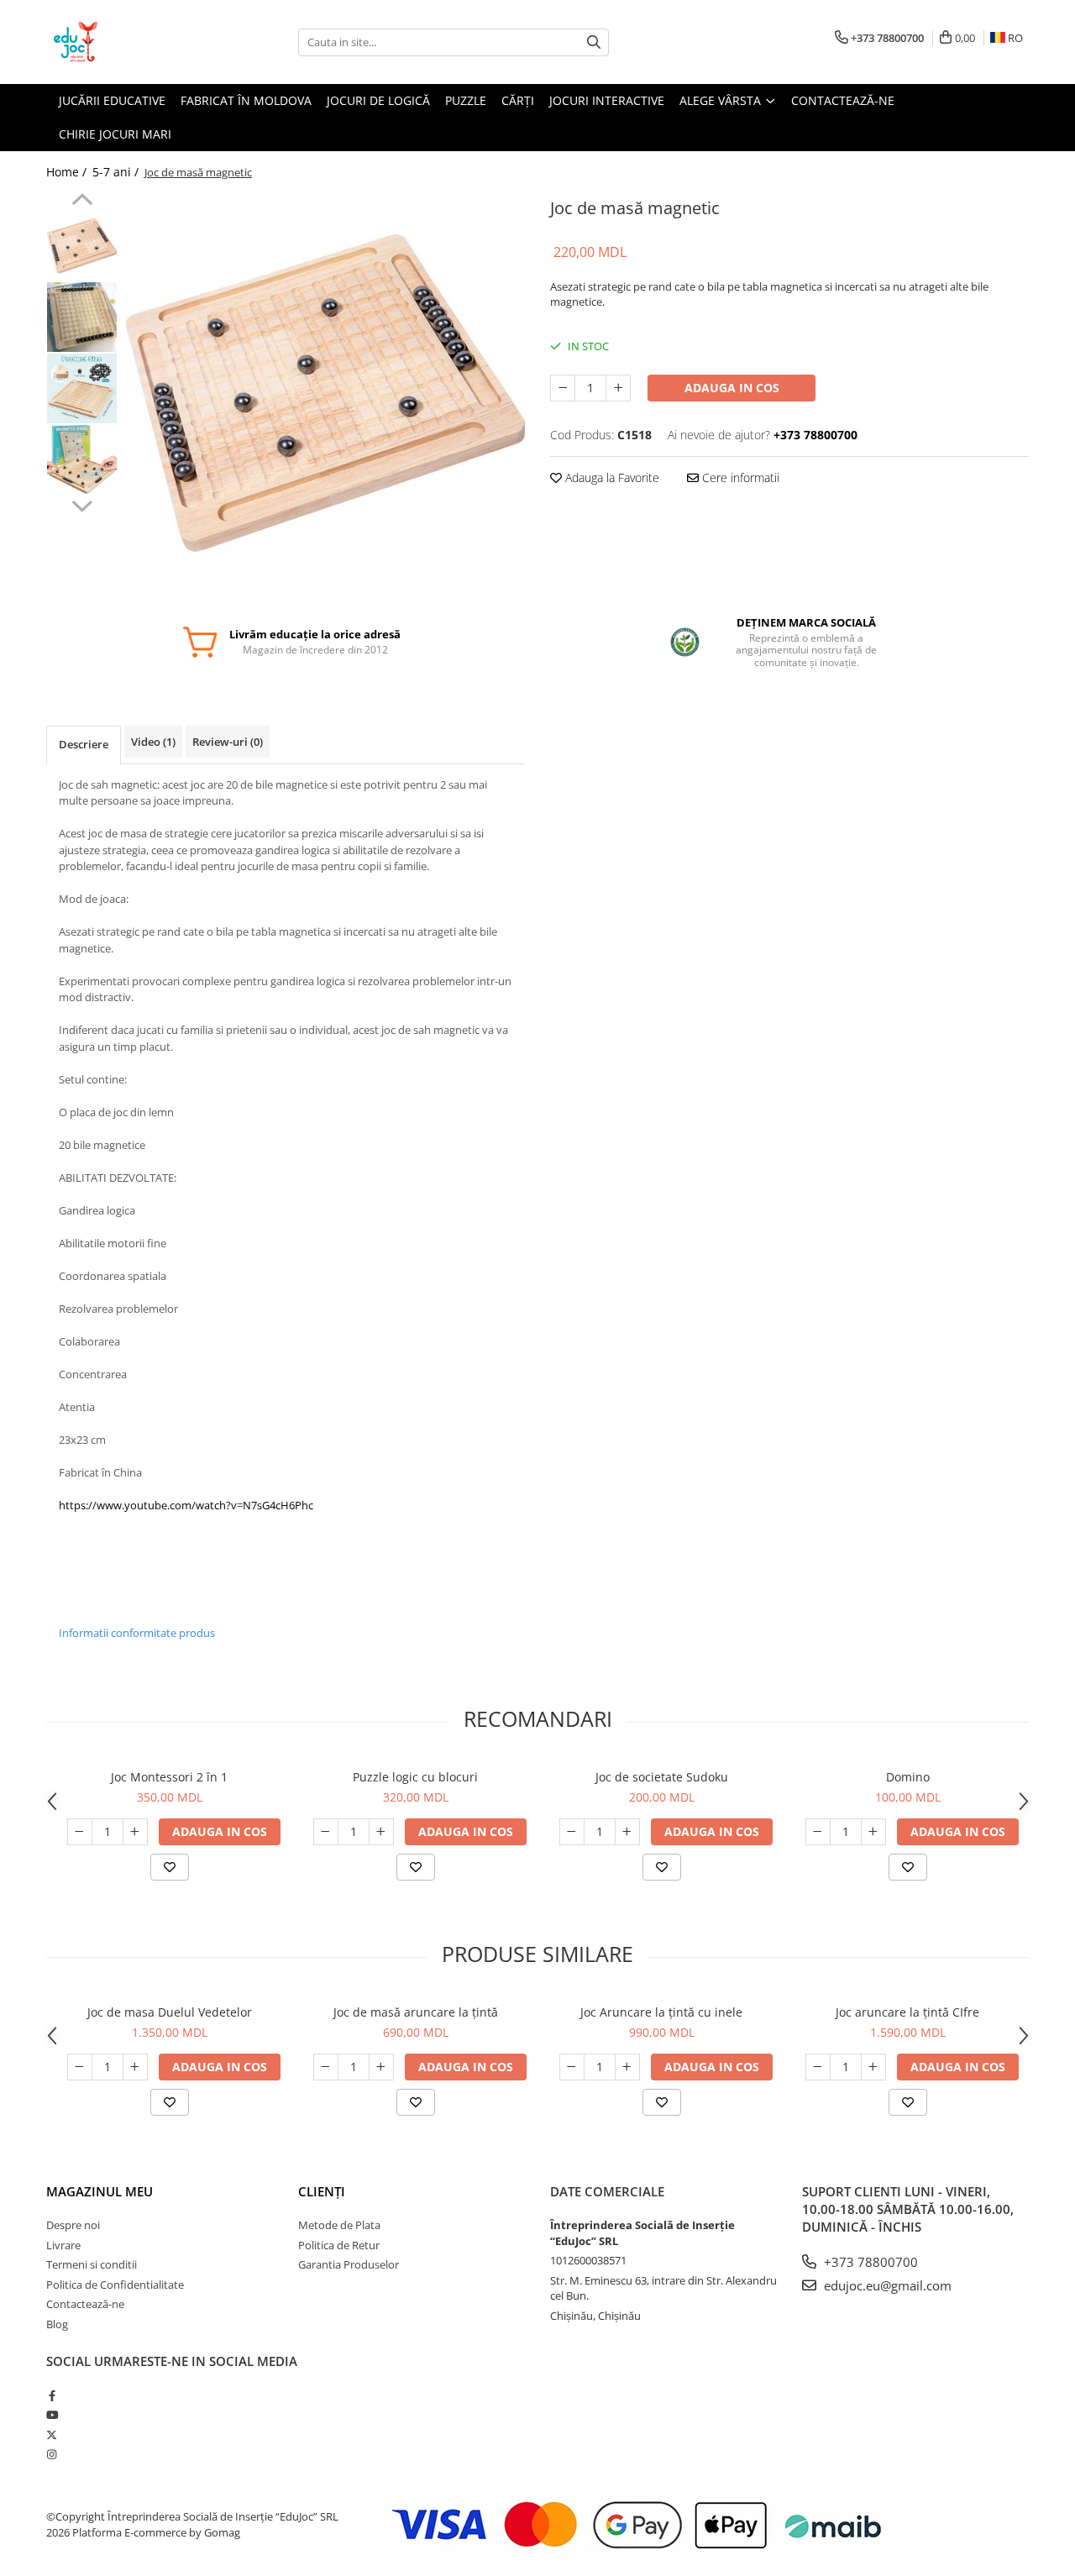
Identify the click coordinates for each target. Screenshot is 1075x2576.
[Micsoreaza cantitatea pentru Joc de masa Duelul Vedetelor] (80, 2067)
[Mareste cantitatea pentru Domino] (873, 1832)
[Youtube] (52, 2415)
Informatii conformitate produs (137, 1633)
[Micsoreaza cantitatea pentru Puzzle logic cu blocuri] (326, 1832)
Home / (68, 172)
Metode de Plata (339, 2225)
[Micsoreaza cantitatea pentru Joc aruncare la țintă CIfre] (818, 2067)
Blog (57, 2324)
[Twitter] (52, 2435)
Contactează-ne (85, 2304)
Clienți (322, 2191)
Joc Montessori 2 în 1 (169, 1777)
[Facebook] (52, 2395)
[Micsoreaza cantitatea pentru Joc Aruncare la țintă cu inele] (572, 2067)
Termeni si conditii (92, 2264)
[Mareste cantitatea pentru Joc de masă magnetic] (618, 388)
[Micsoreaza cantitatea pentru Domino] (818, 1832)
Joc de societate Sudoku (662, 1777)
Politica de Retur (339, 2245)
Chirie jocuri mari (115, 134)
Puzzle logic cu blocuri (415, 1777)
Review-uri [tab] (228, 742)
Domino (908, 1777)
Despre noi (73, 2225)
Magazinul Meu (100, 2191)
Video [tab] (153, 742)
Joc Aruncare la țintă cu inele (661, 2012)
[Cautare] (594, 42)
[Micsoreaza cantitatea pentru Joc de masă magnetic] (563, 388)
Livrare (63, 2245)
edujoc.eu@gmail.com (886, 2285)
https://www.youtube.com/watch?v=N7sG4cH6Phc (186, 1505)
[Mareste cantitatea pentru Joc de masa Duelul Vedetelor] (135, 2067)
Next (82, 504)
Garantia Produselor (349, 2264)
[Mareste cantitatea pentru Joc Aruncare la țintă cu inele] (627, 2067)
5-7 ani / (117, 172)
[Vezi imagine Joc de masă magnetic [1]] (82, 317)
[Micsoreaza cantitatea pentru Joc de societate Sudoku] (572, 1832)
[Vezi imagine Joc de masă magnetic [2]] (82, 388)
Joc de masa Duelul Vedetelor (170, 2012)
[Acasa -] (130, 42)
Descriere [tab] (84, 744)
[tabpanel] (325, 393)
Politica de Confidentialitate (115, 2285)
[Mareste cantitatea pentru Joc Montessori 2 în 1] (135, 1832)
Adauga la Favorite (611, 477)
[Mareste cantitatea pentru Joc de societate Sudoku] (627, 1832)
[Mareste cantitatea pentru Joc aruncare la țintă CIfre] (873, 2067)
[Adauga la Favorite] (170, 1867)
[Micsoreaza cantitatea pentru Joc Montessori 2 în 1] (80, 1832)
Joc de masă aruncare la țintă (416, 2012)
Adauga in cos (732, 388)
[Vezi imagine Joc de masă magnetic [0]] (82, 246)
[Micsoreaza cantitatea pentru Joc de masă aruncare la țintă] (326, 2067)
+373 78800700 (869, 2262)
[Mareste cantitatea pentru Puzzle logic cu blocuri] (381, 1832)
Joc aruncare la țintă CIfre (907, 2012)
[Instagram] (52, 2454)
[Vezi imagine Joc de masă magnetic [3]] (82, 459)
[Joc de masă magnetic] (325, 393)
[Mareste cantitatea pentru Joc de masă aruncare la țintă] (381, 2067)
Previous (82, 202)
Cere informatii (739, 477)
